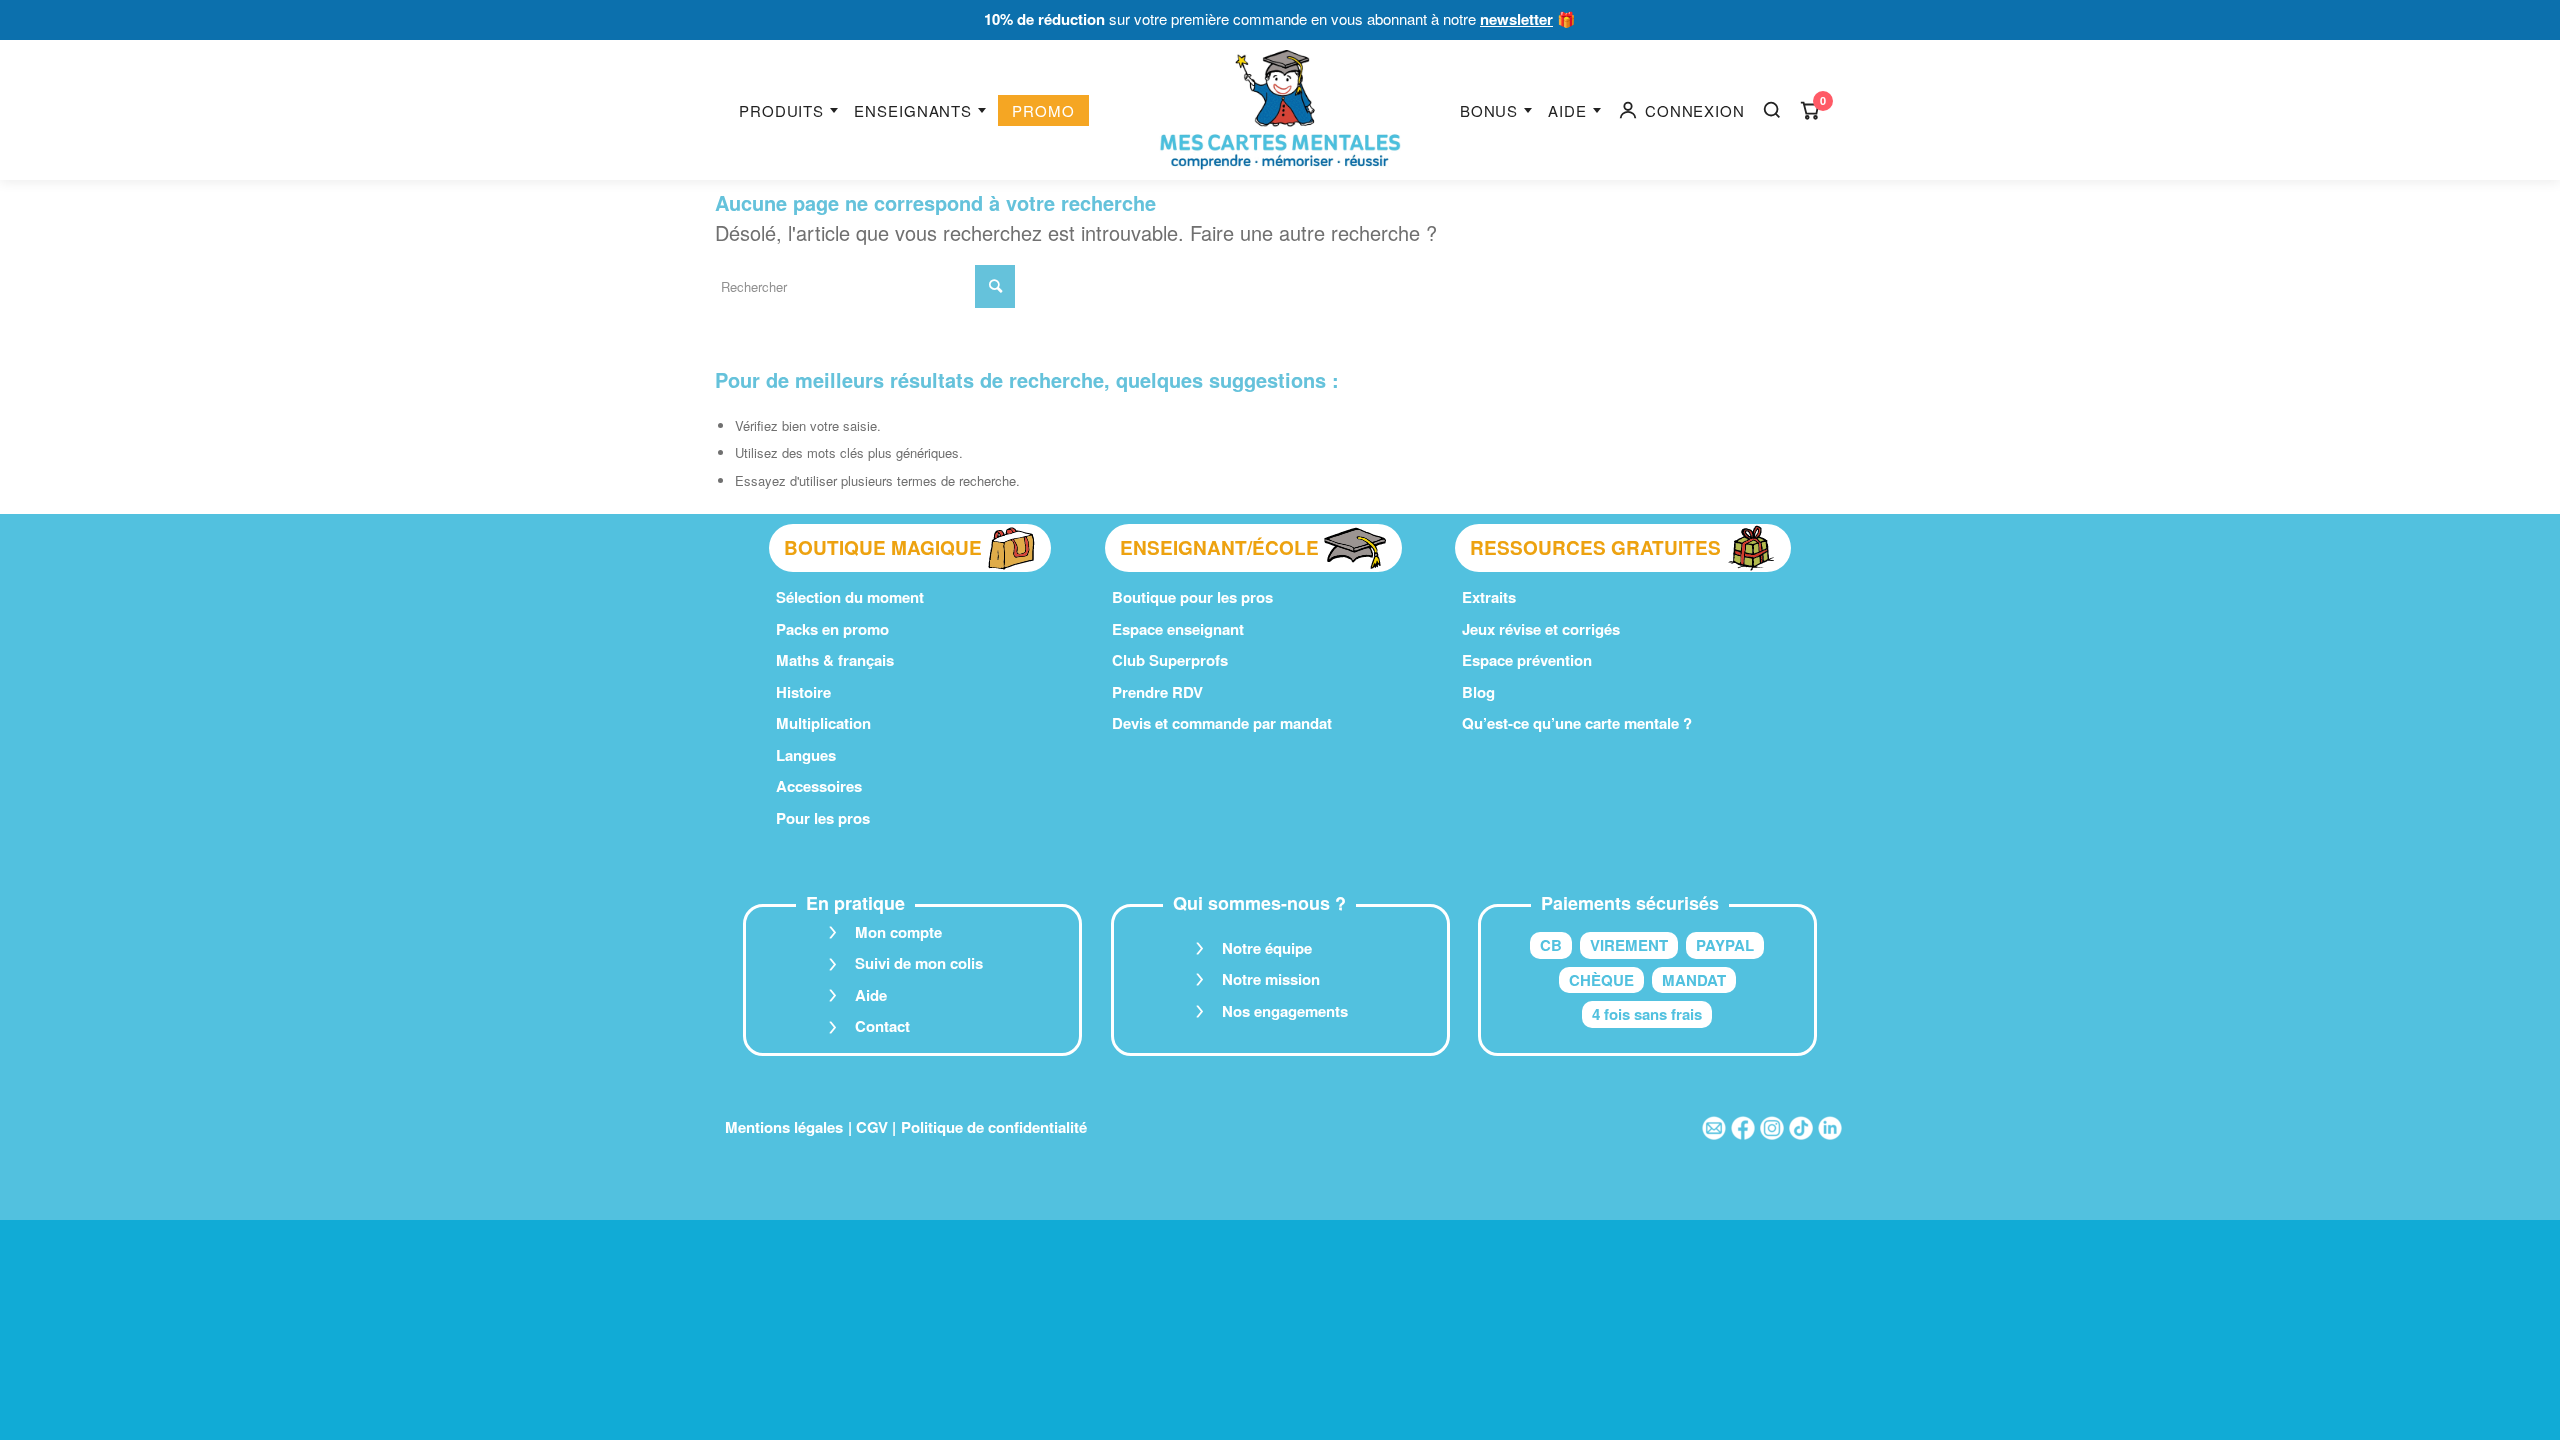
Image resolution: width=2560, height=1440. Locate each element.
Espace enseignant (1178, 629)
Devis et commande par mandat (1222, 723)
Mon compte (898, 932)
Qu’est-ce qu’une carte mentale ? (1577, 723)
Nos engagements (1285, 1011)
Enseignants (913, 110)
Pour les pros (823, 818)
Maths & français (835, 660)
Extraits (1489, 597)
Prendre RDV (1157, 692)
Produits (781, 110)
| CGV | (872, 1127)
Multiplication (823, 723)
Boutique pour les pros (1192, 597)
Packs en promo (832, 629)
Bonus (1489, 110)
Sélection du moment (850, 597)
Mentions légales (784, 1127)
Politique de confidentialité (994, 1127)
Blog (1478, 692)
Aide (1567, 110)
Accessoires (819, 786)
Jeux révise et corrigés (1541, 629)
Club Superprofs (1170, 660)
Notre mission (1271, 979)
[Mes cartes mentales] (1280, 110)
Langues (806, 755)
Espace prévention (1527, 660)
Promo (1043, 110)
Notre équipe (1267, 948)
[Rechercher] (1772, 110)
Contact (882, 1026)
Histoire (803, 692)
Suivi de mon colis (919, 963)
